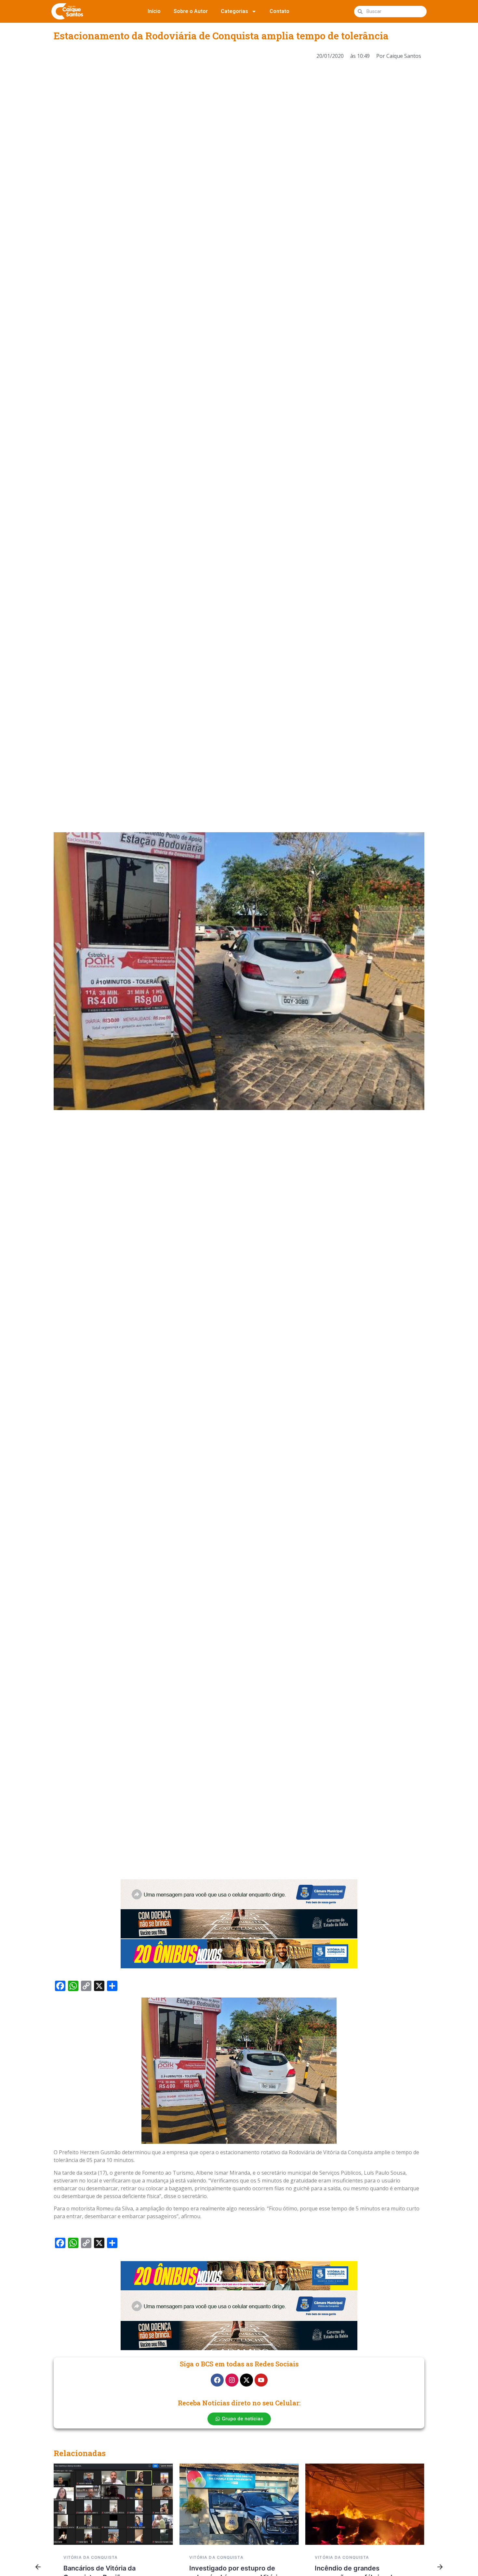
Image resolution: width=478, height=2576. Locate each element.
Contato (279, 11)
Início (154, 11)
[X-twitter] (246, 2380)
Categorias (234, 11)
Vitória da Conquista (91, 2557)
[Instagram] (232, 2380)
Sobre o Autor (191, 11)
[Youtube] (261, 2380)
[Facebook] (217, 2380)
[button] (38, 2567)
